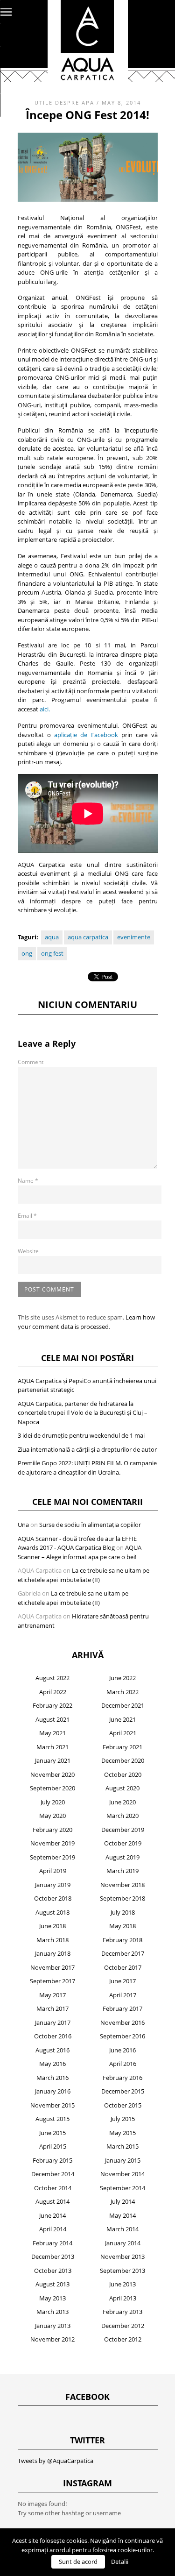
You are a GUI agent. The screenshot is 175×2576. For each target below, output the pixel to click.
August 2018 (52, 1912)
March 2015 (122, 2146)
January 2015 (123, 2160)
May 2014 (122, 2215)
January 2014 (123, 2243)
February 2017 (122, 2008)
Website (28, 1251)
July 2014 (123, 2201)
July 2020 (53, 1802)
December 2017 (123, 1953)
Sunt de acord (78, 2562)
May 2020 (52, 1816)
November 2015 (52, 2105)
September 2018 (122, 1898)
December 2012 (123, 2326)
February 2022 (52, 1705)
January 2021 (53, 1760)
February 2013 (122, 2312)
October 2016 (53, 2036)
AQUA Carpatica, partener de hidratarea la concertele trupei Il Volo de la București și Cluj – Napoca (83, 1413)
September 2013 (122, 2271)
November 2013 (122, 2257)
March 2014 (122, 2229)
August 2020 (122, 1788)
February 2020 (52, 1830)
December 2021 (123, 1705)
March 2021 (52, 1747)
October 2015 (123, 2105)
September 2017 (52, 1981)
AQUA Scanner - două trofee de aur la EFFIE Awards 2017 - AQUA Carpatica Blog (77, 1543)
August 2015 (52, 2119)
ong (27, 953)
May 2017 (52, 1995)
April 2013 (123, 2298)
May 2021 (52, 1733)
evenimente (134, 937)
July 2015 (123, 2119)
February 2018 (122, 1940)
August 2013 (52, 2284)
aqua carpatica (88, 937)
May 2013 (52, 2298)
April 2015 (53, 2146)
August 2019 (122, 1857)
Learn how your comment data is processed (86, 1322)
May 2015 (122, 2133)
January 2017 (53, 2022)
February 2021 (122, 1747)
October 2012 (123, 2339)
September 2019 (52, 1857)
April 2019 (53, 1871)
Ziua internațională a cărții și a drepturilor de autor (87, 1449)
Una (23, 1525)
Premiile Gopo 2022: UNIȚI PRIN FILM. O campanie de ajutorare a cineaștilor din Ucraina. (87, 1468)
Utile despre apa (64, 103)
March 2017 (52, 2008)
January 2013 (53, 2326)
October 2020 (123, 1774)
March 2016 (52, 2078)
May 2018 (122, 1926)
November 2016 (122, 2022)
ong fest (52, 953)
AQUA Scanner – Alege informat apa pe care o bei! (80, 1552)
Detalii (120, 2562)
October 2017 (123, 1967)
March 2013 (52, 2312)
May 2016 (52, 2064)
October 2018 (53, 1898)
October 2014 (53, 2188)
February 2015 (52, 2160)
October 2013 (53, 2271)
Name (28, 1181)
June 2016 (122, 2050)
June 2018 (52, 1926)
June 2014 (52, 2215)
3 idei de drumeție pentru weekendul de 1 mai (81, 1435)
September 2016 (122, 2036)
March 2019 (122, 1871)
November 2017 (52, 1967)
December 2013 (53, 2257)
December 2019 (123, 1830)
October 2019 (123, 1843)
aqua (52, 937)
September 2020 (52, 1788)
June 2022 (122, 1678)
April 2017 (123, 1995)
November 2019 (52, 1843)
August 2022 (52, 1678)
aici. (45, 709)
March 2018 (52, 1940)
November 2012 (52, 2339)
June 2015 (52, 2133)
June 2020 (122, 1802)
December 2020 (123, 1760)
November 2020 (52, 1774)
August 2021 (52, 1719)
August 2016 (52, 2050)
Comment (31, 1062)
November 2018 (122, 1885)
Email (27, 1216)
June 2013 (122, 2284)
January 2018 (53, 1953)
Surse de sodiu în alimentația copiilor (90, 1525)
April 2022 (53, 1692)
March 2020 (122, 1816)
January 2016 (53, 2091)
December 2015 (123, 2091)
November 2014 (122, 2174)
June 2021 (122, 1719)
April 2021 (123, 1733)
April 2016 (123, 2064)
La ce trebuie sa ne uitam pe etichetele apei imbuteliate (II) (84, 1575)
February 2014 (52, 2243)
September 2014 (122, 2188)
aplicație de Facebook (86, 735)
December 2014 (53, 2174)
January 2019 (53, 1885)
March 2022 (122, 1692)
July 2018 (123, 1912)
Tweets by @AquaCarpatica (56, 2461)
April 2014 (53, 2229)
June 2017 (122, 1981)
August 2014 (52, 2201)
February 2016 (122, 2078)
